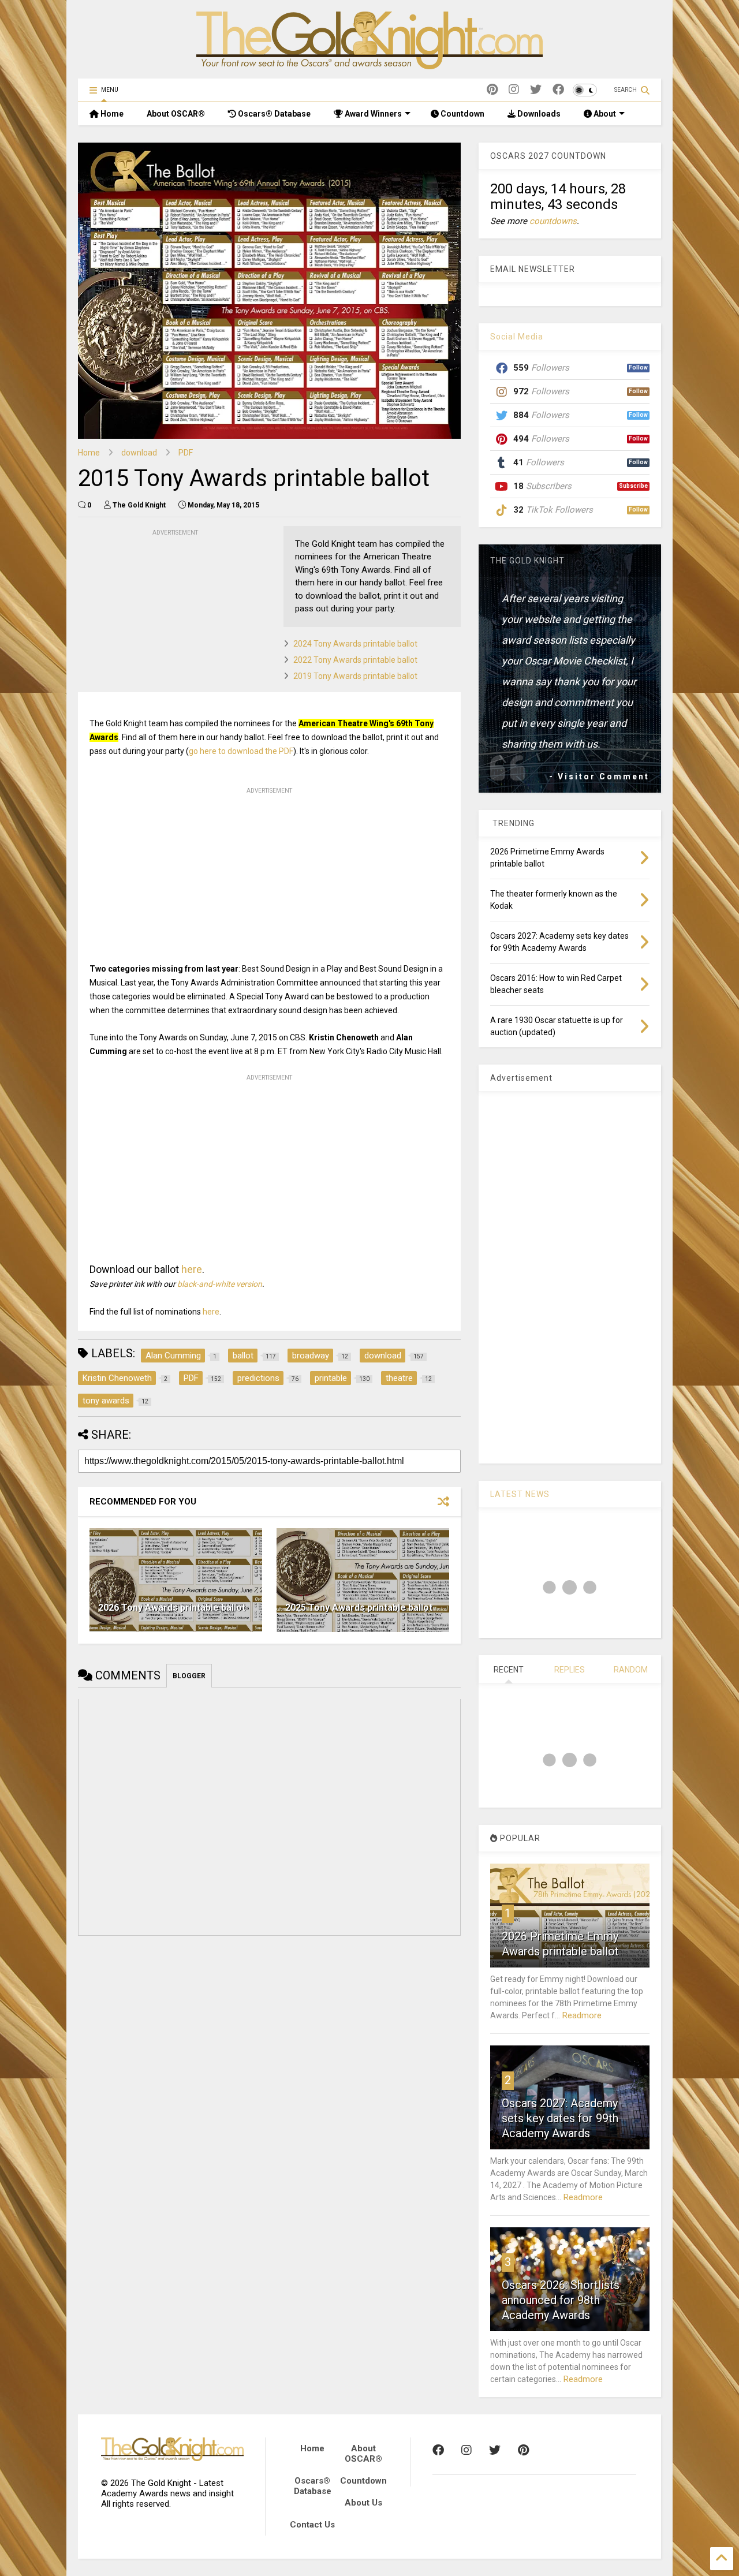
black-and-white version (220, 1284)
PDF (186, 453)
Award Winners (372, 114)
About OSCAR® (176, 114)
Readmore (582, 2015)
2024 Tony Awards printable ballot (355, 644)
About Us (363, 2503)
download (139, 453)
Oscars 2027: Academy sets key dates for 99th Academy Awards (560, 2118)
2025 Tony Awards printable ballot (359, 1608)
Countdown (462, 114)
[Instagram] (514, 90)
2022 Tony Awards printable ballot (355, 660)
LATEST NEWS (520, 1494)
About (604, 114)
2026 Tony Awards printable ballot (172, 1608)
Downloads (538, 114)
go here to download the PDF (241, 751)
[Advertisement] (165, 611)
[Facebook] (558, 90)
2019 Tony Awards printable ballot (355, 676)
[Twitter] (536, 90)
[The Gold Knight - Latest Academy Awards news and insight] (369, 64)
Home (111, 114)
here (192, 1269)
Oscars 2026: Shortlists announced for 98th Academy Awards (561, 2300)
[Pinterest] (492, 90)
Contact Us (312, 2525)
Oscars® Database (273, 114)
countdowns (553, 221)
